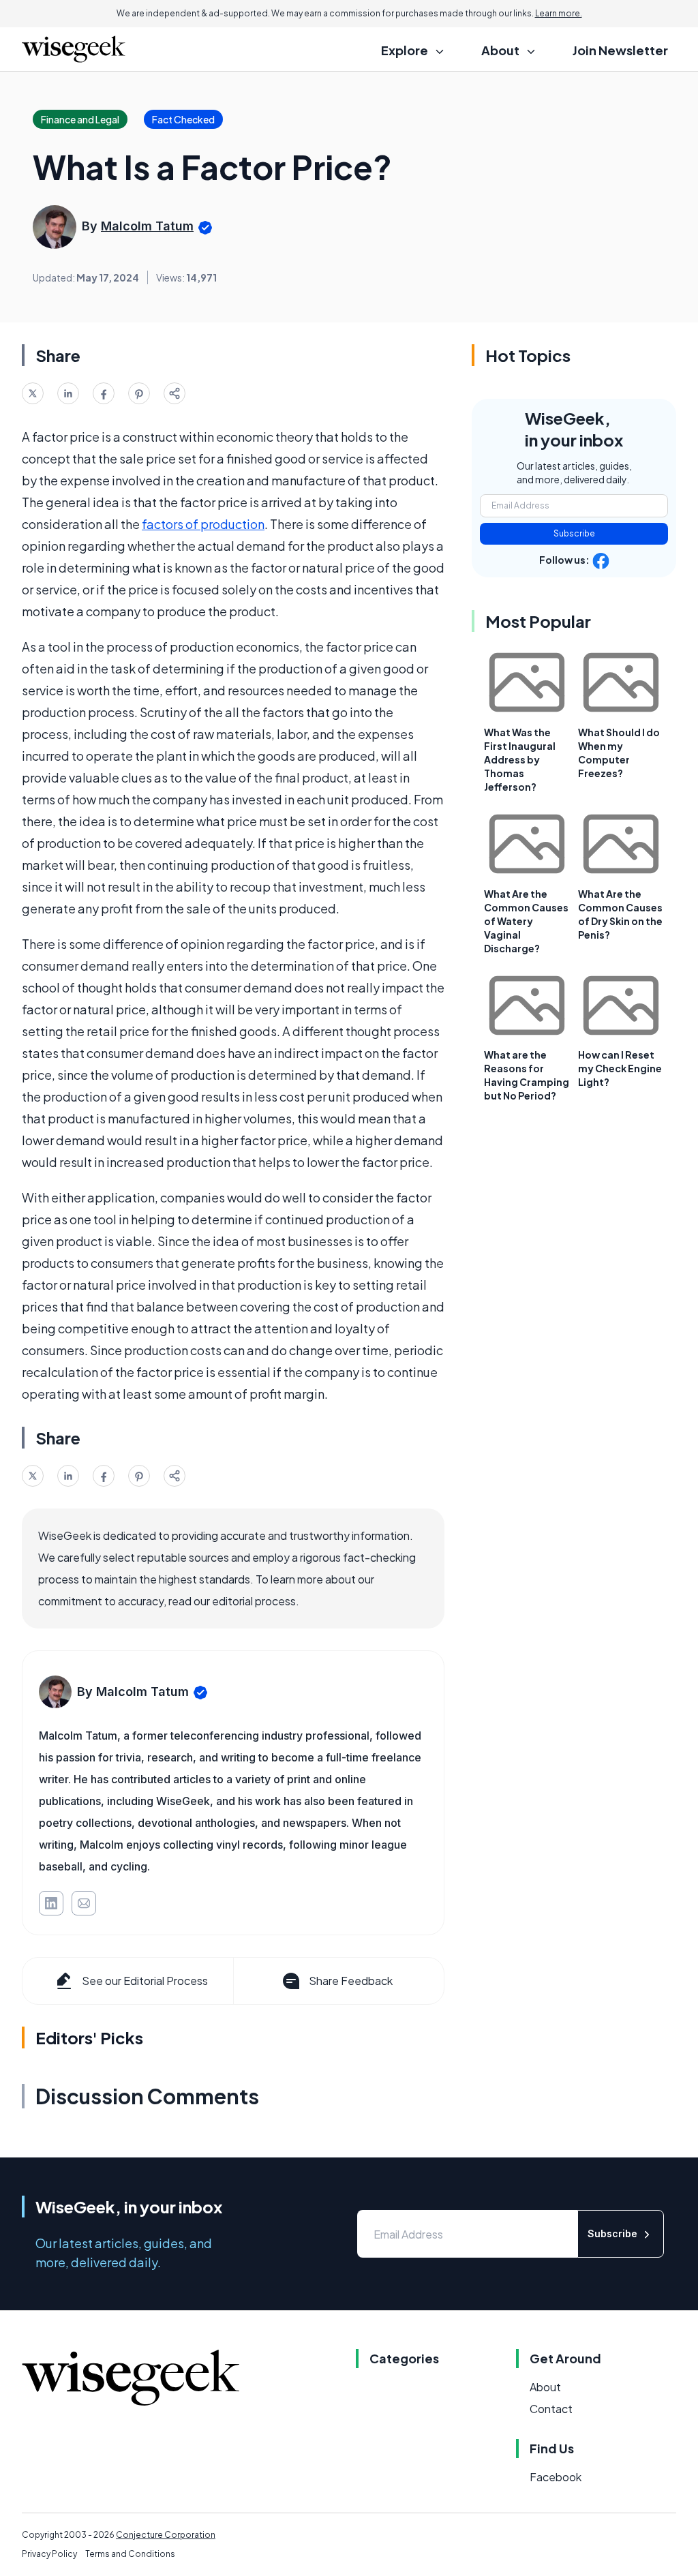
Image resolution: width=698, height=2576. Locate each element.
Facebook (556, 2477)
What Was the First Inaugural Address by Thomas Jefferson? (520, 759)
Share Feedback (351, 1981)
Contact (551, 2409)
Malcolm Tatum (147, 226)
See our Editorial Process (145, 1981)
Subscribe (574, 533)
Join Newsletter (620, 50)
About (545, 2387)
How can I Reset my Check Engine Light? (620, 1068)
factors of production (203, 524)
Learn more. (559, 13)
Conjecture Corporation (166, 2535)
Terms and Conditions (130, 2554)
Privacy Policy (49, 2554)
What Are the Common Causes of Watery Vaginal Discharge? (526, 921)
